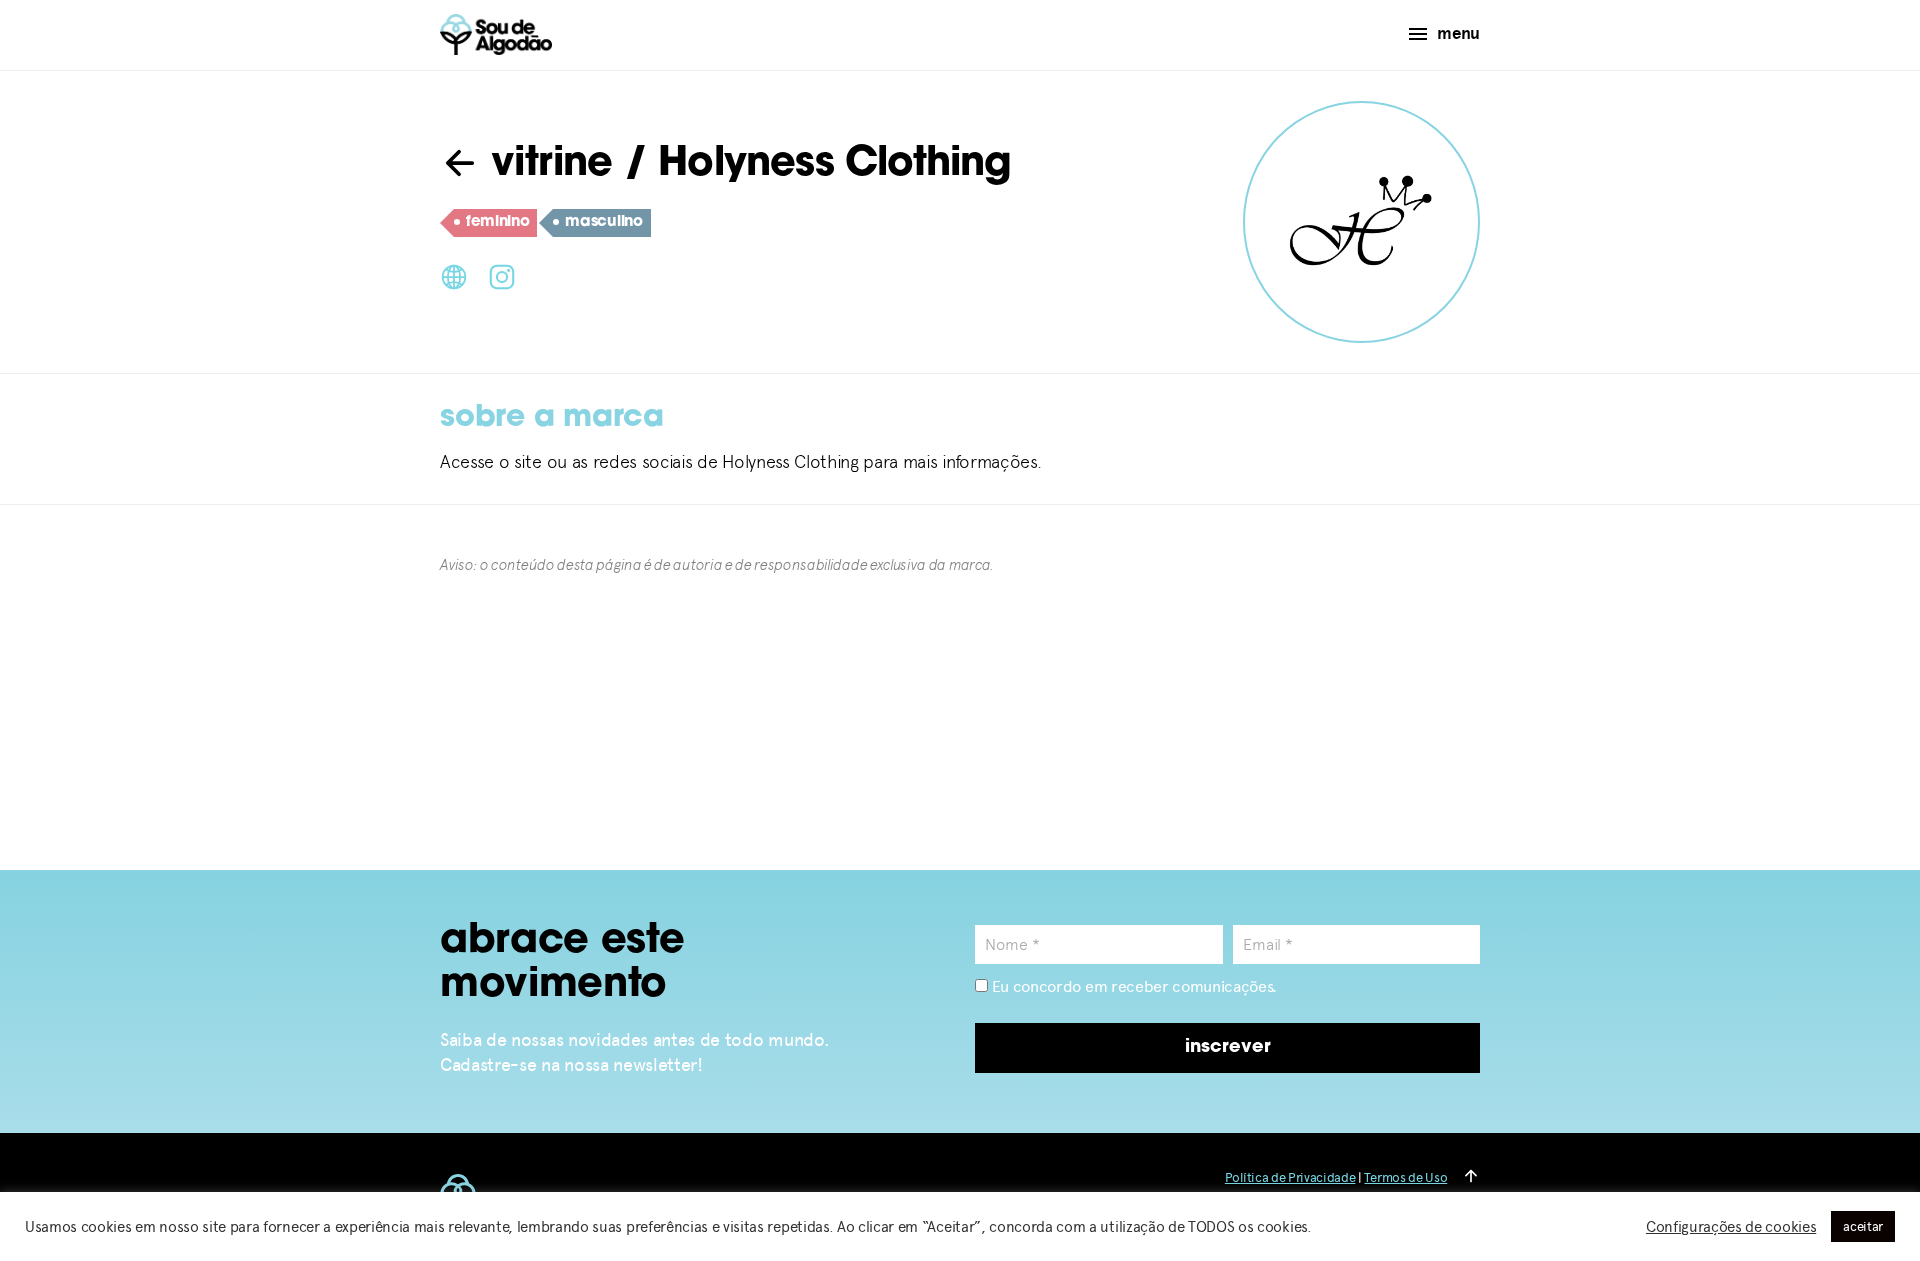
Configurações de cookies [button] (1731, 1227)
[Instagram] (502, 275)
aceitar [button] (1863, 1226)
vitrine (546, 165)
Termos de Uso (1405, 1177)
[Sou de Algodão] (496, 34)
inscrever (1228, 1048)
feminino (497, 222)
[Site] (454, 275)
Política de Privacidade (1290, 1177)
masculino (603, 222)
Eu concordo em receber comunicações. (1132, 986)
